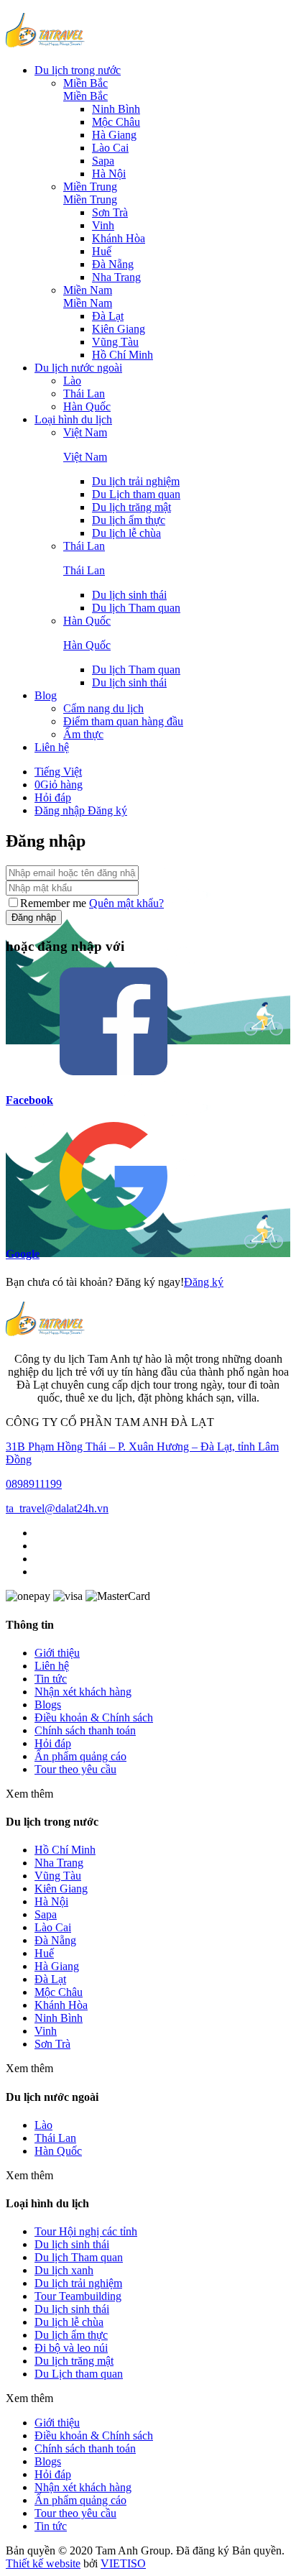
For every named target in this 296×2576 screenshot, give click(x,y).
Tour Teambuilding (78, 2296)
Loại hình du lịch (73, 419)
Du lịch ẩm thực (129, 520)
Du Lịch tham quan (136, 494)
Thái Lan (84, 394)
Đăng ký (107, 810)
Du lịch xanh (64, 2270)
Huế (102, 251)
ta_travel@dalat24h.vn (57, 1508)
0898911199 (34, 1484)
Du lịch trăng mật (131, 507)
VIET (123, 2563)
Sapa (103, 161)
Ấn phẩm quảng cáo (80, 1756)
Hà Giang (114, 135)
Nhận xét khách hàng (83, 1692)
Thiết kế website (43, 2563)
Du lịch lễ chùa (126, 533)
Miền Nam (88, 290)
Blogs (48, 1705)
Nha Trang (116, 277)
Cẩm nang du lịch (103, 708)
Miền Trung (90, 187)
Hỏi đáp (53, 797)
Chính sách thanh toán (85, 1730)
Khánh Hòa (119, 238)
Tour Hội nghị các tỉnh (86, 2231)
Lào (72, 381)
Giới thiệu (57, 1653)
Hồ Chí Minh (122, 355)
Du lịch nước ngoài (78, 368)
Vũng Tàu (115, 342)
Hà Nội (109, 174)
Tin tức (51, 1679)
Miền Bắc (85, 83)
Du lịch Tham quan (136, 608)
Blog (46, 695)
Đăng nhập (61, 810)
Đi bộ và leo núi (71, 2348)
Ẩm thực (83, 734)
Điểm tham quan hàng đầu (123, 721)
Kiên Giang (119, 329)
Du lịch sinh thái (129, 595)
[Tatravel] (45, 46)
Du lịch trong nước (78, 70)
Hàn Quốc (87, 406)
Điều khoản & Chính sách (94, 1717)
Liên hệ (52, 747)
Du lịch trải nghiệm (136, 481)
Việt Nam (85, 432)
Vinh (103, 225)
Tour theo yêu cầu (75, 1769)
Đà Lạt (108, 316)
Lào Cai (110, 148)
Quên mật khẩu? (126, 903)
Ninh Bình (116, 109)
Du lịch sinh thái (72, 2309)
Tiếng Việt (58, 772)
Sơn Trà (110, 212)
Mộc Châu (116, 122)
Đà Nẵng (113, 264)
